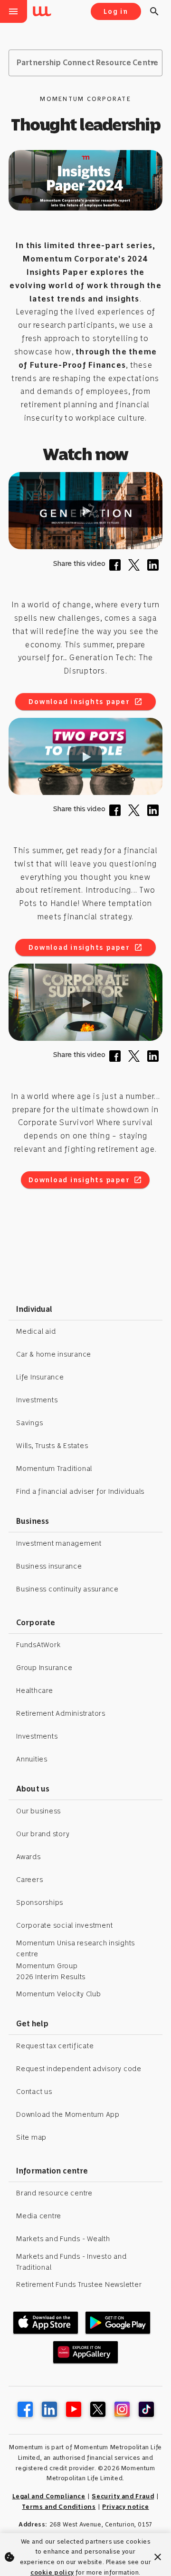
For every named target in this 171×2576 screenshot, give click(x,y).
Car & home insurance (54, 1354)
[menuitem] (44, 12)
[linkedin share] (155, 568)
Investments (37, 1400)
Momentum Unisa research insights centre (76, 1948)
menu (13, 11)
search (154, 11)
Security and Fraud (123, 2496)
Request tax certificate (55, 2046)
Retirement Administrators (61, 1713)
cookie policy (52, 2572)
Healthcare (35, 1690)
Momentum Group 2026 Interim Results (51, 1971)
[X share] (136, 568)
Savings (29, 1423)
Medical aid (36, 1331)
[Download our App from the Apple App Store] (46, 2323)
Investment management (59, 1543)
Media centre (39, 2216)
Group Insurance (44, 1668)
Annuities (32, 1759)
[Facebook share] (117, 568)
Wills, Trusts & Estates (52, 1446)
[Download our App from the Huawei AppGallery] (85, 2352)
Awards (28, 1857)
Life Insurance (40, 1377)
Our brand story (43, 1834)
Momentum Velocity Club (59, 1994)
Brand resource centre (54, 2193)
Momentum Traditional (54, 1469)
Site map (31, 2137)
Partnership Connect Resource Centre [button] (87, 63)
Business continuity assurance (67, 1589)
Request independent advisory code (79, 2069)
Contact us (34, 2092)
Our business (38, 1811)
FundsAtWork (38, 1645)
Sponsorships (40, 1902)
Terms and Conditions (59, 2507)
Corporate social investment (64, 1925)
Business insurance (49, 1566)
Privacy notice (125, 2507)
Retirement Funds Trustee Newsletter (79, 2284)
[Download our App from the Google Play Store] (118, 2323)
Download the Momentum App (68, 2114)
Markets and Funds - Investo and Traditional (71, 2262)
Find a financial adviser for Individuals (80, 1491)
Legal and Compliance (49, 2496)
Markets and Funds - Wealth (63, 2239)
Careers (29, 1880)
